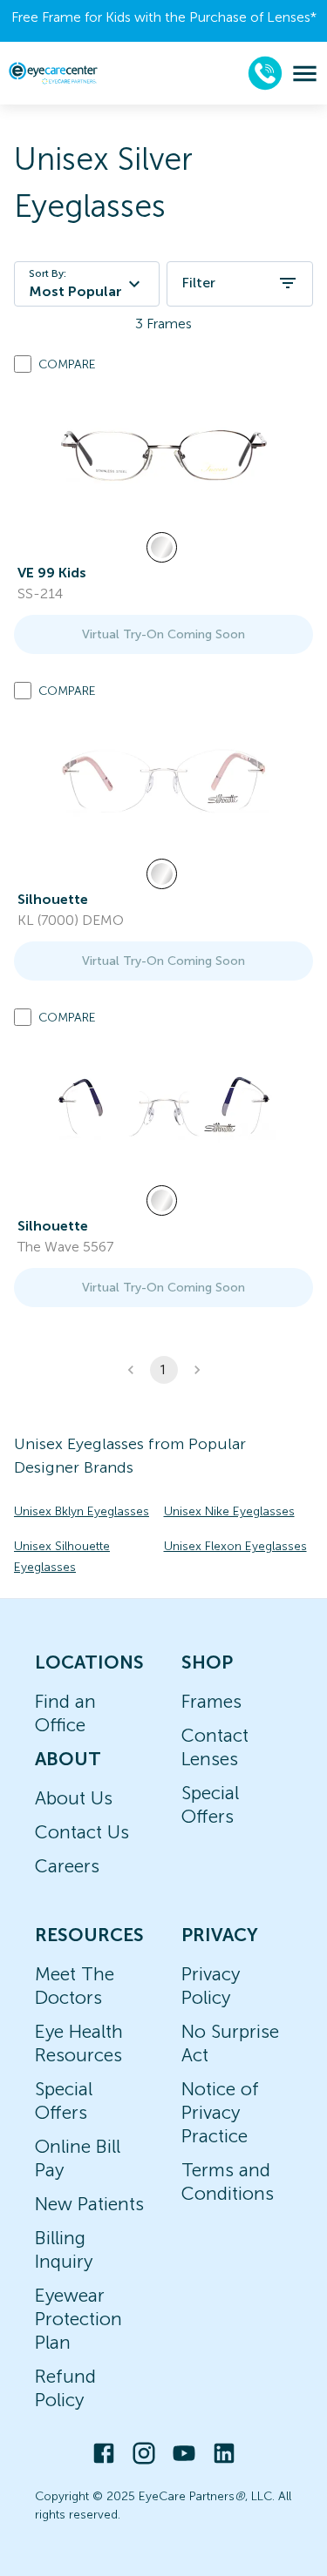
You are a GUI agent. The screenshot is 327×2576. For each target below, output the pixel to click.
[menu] (305, 74)
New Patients (89, 2204)
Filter (198, 283)
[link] (164, 455)
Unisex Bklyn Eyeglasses (82, 1511)
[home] (53, 73)
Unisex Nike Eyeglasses (229, 1511)
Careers (67, 1866)
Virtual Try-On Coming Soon (163, 634)
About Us (74, 1798)
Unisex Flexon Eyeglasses (235, 1546)
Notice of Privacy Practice (220, 2112)
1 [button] (163, 1370)
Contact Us (82, 1832)
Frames (211, 1701)
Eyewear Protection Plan (78, 2319)
